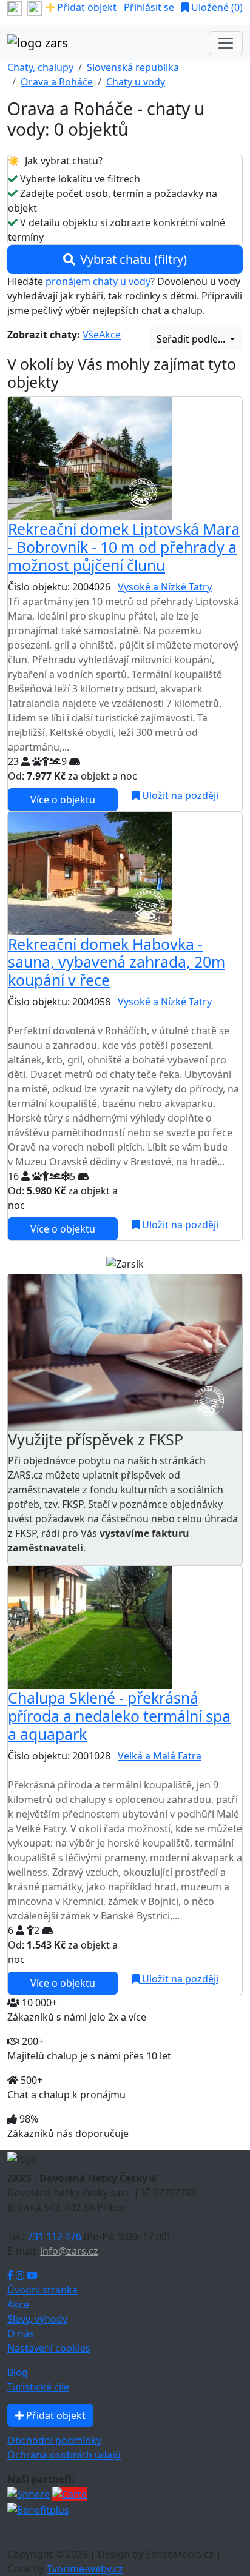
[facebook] (15, 7)
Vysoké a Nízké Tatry (165, 587)
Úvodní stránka (42, 2290)
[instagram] (35, 7)
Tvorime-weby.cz (85, 2569)
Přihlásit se (149, 7)
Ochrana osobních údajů (64, 2455)
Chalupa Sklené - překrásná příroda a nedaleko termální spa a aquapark (119, 1716)
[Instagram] (21, 2275)
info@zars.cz (69, 2251)
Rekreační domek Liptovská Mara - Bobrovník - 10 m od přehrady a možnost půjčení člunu (124, 547)
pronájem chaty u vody (98, 281)
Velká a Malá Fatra (160, 1756)
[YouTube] (32, 2275)
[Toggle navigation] (226, 43)
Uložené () (216, 7)
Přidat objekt (86, 7)
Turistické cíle (38, 2387)
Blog (18, 2372)
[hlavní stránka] (38, 43)
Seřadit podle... (192, 339)
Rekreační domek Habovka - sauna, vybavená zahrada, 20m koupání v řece (117, 962)
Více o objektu (63, 800)
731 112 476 (54, 2236)
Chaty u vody (136, 82)
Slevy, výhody (37, 2319)
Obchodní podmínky (54, 2440)
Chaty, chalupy (40, 67)
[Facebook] (12, 2275)
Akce (110, 335)
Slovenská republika (133, 67)
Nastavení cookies (49, 2348)
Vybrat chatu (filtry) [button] (133, 259)
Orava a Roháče (57, 82)
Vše (91, 335)
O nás (21, 2333)
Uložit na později (179, 795)
